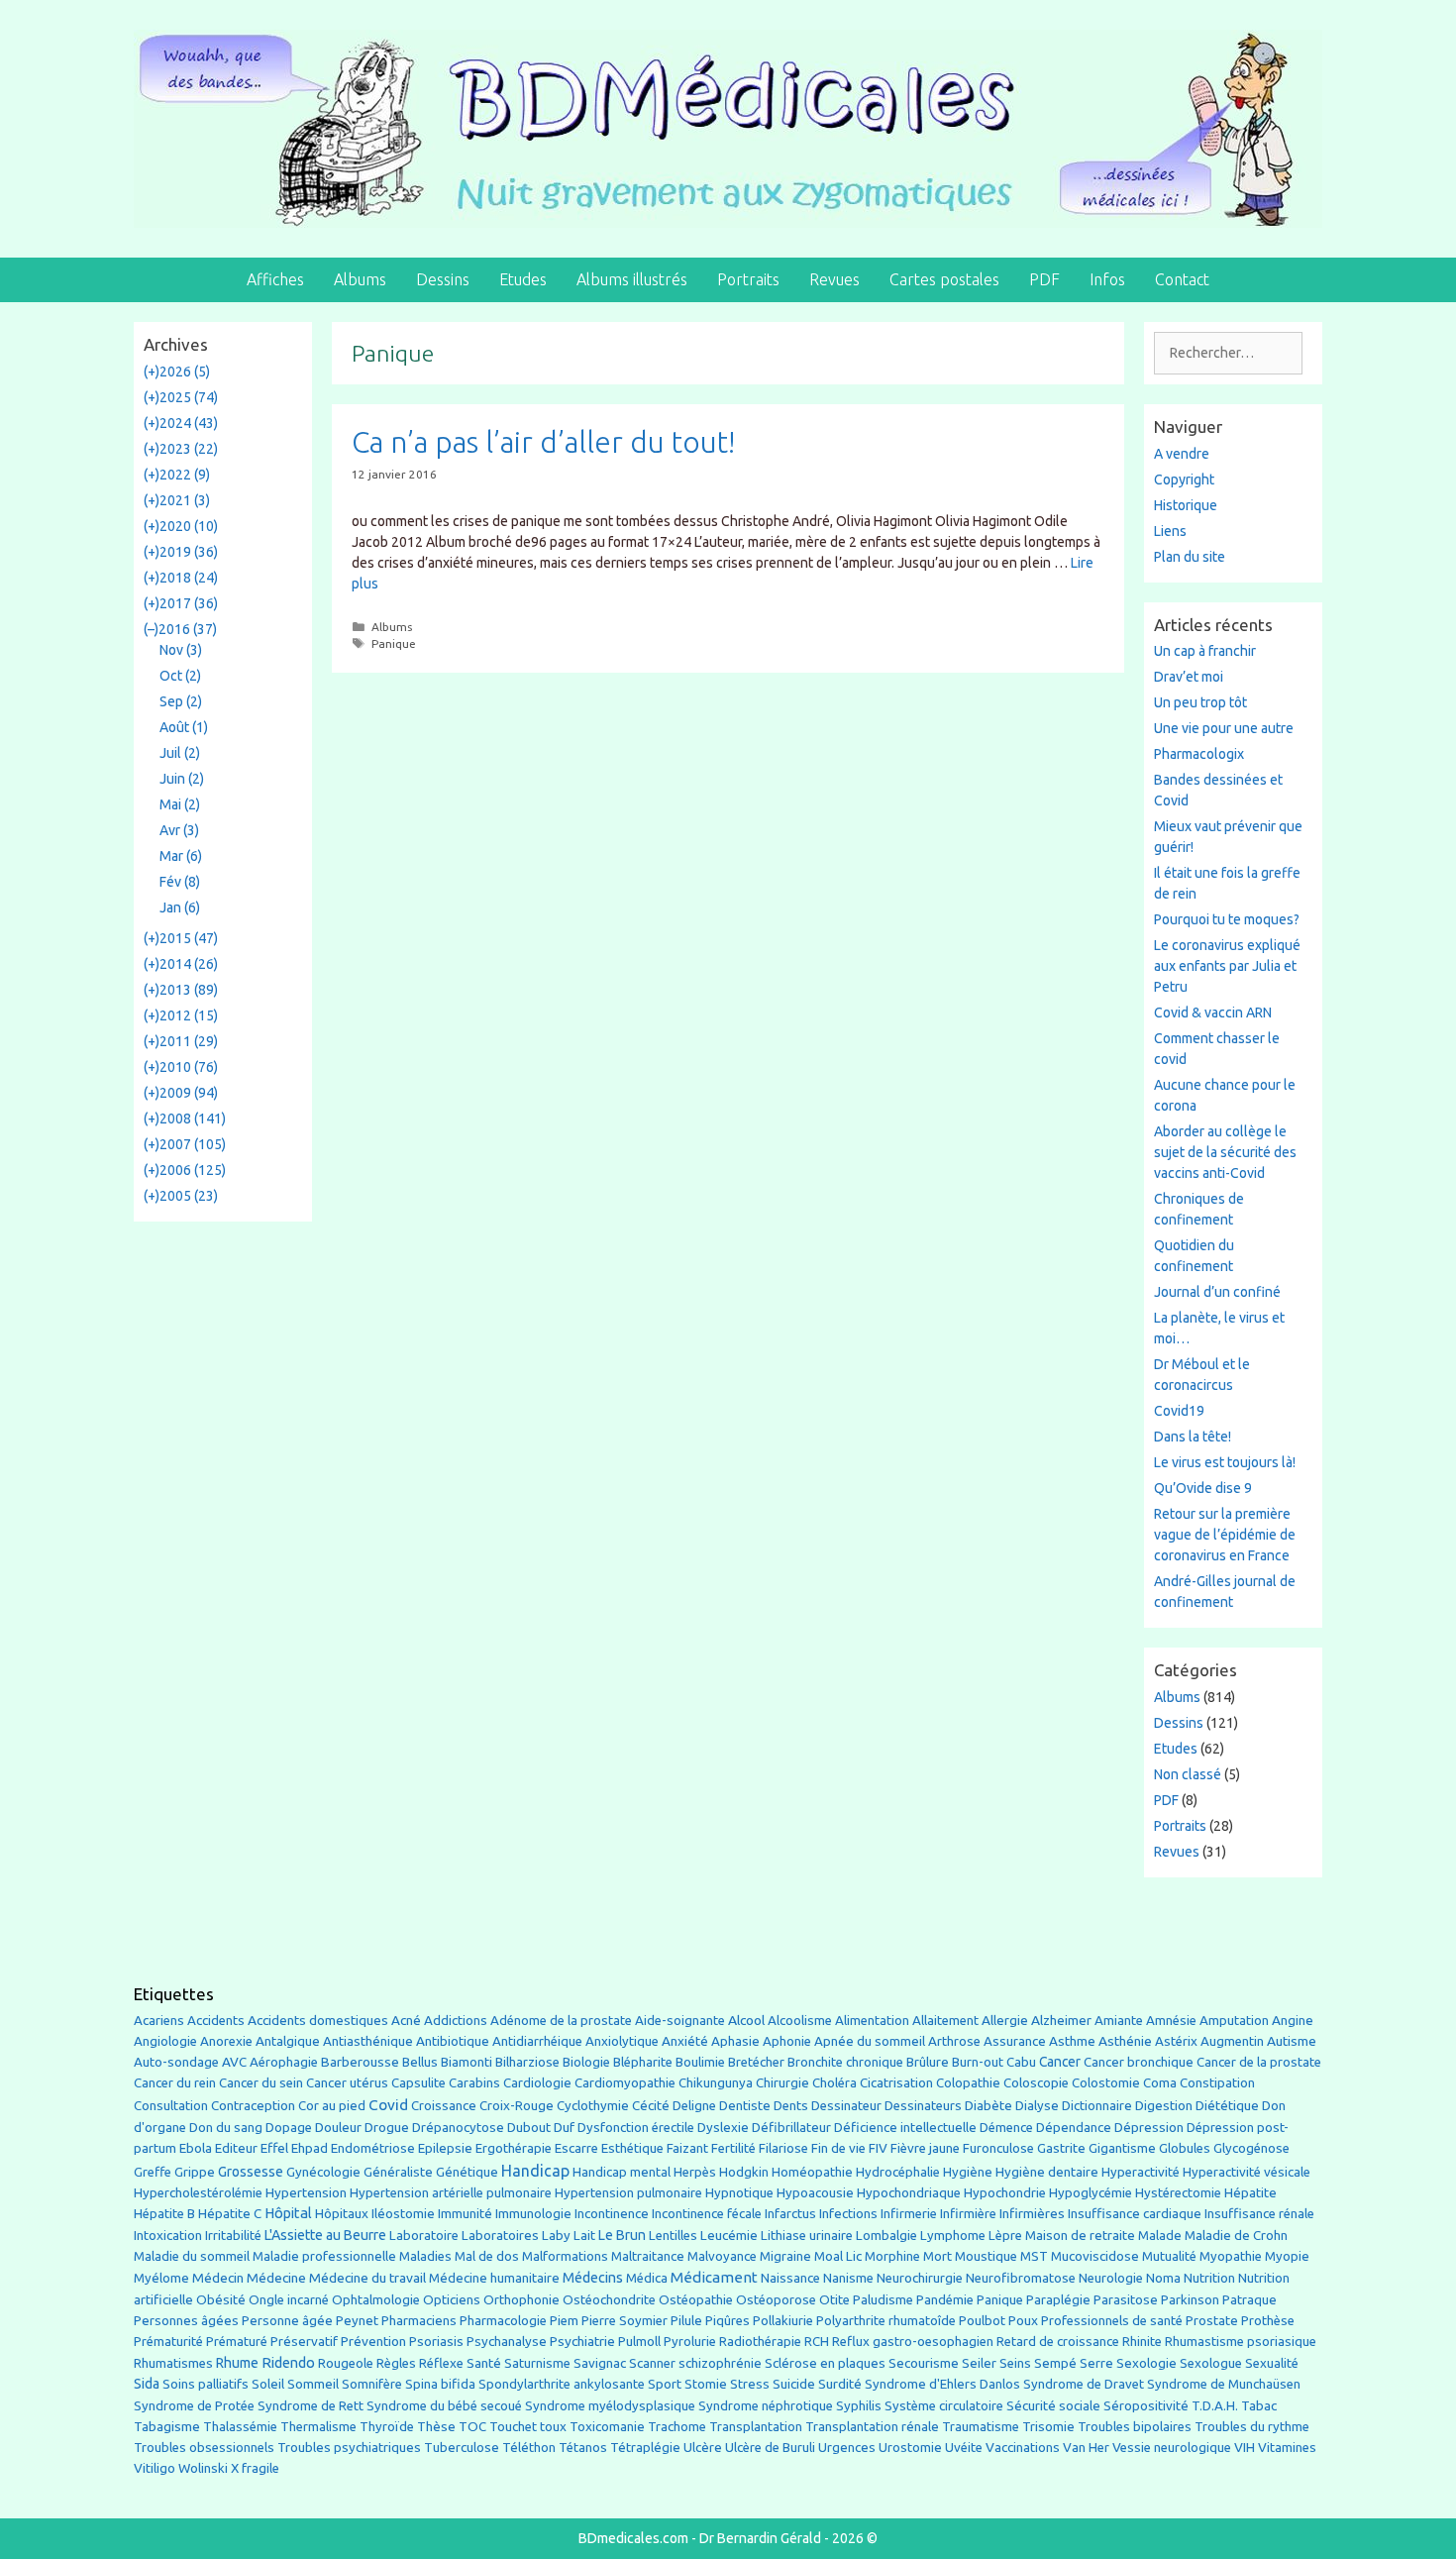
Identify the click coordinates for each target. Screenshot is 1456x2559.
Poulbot (982, 2321)
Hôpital (288, 2213)
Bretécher (756, 2062)
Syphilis (859, 2406)
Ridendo (288, 2362)
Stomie (706, 2384)
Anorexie (226, 2041)
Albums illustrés (632, 279)
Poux (1023, 2320)
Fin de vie (838, 2148)
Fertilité (733, 2148)
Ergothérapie (514, 2148)
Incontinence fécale (707, 2214)
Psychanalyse (507, 2341)
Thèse (436, 2426)
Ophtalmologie (376, 2300)
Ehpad (310, 2148)
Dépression (1149, 2127)
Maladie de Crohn (1236, 2236)
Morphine (892, 2256)
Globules (1185, 2148)
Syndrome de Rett (311, 2406)
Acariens (159, 2021)
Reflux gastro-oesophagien (913, 2342)
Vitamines (1287, 2448)
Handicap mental (622, 2172)
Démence (1006, 2128)
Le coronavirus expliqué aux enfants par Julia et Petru (1227, 966)
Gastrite (1061, 2148)
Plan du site (1190, 557)
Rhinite (1142, 2342)
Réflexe (441, 2363)
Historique (1186, 505)
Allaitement (945, 2021)
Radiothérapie (760, 2342)
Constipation (1217, 2083)
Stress (750, 2384)
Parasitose (1126, 2300)
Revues (834, 279)
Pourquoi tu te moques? (1227, 919)
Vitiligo (155, 2468)
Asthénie (1125, 2041)
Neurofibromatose (1021, 2278)
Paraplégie (1058, 2299)
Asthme (1072, 2041)
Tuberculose (462, 2448)
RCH (817, 2342)
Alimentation (872, 2021)
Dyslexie (723, 2128)
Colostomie (1106, 2083)
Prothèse (1268, 2321)
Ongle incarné (289, 2300)
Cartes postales (944, 279)
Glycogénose (1251, 2148)
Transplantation (756, 2427)
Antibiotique (453, 2041)
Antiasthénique (368, 2041)
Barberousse (360, 2062)
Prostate (1212, 2321)
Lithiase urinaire (807, 2236)
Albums (360, 279)
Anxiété (685, 2041)
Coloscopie (1036, 2083)
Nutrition (1209, 2278)
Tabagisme (167, 2426)
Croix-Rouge (517, 2106)
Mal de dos (487, 2256)
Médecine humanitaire (494, 2278)
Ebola (196, 2148)
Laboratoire (424, 2236)
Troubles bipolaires (1135, 2427)
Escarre (576, 2148)
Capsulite (418, 2083)
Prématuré (237, 2342)
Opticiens (452, 2300)
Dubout (529, 2127)
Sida (147, 2384)
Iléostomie (403, 2214)
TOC (472, 2427)
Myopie (1287, 2256)
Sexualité (1272, 2363)
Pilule (686, 2320)
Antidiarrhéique (537, 2041)
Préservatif (304, 2341)
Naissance (790, 2278)
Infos (1107, 279)
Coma (1160, 2083)
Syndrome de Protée (194, 2406)
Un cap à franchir (1205, 651)
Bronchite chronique (845, 2062)
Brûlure (928, 2062)
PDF (1044, 279)
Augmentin (1232, 2041)
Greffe (153, 2172)
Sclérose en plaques (825, 2363)
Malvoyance (722, 2256)
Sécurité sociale (1053, 2406)
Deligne (694, 2106)
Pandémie (945, 2300)
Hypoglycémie (1091, 2193)
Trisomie (1048, 2426)
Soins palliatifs (206, 2384)
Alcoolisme (800, 2021)
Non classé (1188, 1774)
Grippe (195, 2172)
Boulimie (700, 2062)
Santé (484, 2363)
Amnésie (1171, 2021)
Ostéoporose (776, 2300)
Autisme (1292, 2041)
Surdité (840, 2384)
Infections (848, 2214)
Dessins (443, 279)
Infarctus (790, 2214)
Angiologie (165, 2041)
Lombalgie (886, 2236)
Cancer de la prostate (1259, 2062)
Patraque (1249, 2300)
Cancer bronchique (1139, 2062)
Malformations (565, 2256)
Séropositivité (1146, 2406)
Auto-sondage (176, 2062)
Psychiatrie (582, 2341)
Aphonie (787, 2041)
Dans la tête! (1193, 1437)
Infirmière (968, 2214)
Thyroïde (387, 2427)
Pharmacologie (503, 2321)
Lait (584, 2236)
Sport (665, 2384)
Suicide (794, 2384)
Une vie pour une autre (1224, 728)
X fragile (255, 2468)
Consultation (171, 2106)
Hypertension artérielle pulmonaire (451, 2193)
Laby (556, 2236)
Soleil (268, 2384)
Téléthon (529, 2448)
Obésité (221, 2299)
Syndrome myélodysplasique (610, 2406)
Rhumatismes (173, 2363)
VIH (1245, 2447)
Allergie (1005, 2020)
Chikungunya (716, 2083)
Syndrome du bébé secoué (444, 2406)
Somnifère (372, 2384)
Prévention (373, 2341)
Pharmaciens (419, 2320)
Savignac (600, 2363)
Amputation (1234, 2021)
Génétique (467, 2172)
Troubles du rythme (1252, 2427)
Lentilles (673, 2236)
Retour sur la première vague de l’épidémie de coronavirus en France (1225, 1535)
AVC (234, 2062)
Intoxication (168, 2236)
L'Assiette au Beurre (325, 2235)
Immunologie (533, 2214)
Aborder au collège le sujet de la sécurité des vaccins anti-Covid (1225, 1152)
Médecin (218, 2278)
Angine (1293, 2020)
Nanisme (848, 2278)
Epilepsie (445, 2148)
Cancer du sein (261, 2083)
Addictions (456, 2021)
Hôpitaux (342, 2214)
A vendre (1182, 454)
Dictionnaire (1097, 2106)
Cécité (651, 2105)
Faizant (687, 2148)
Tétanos (583, 2448)
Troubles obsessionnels (204, 2448)
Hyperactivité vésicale (1247, 2172)
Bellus (420, 2062)
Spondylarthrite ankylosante (562, 2384)
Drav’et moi (1189, 677)
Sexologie (1146, 2363)
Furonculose (998, 2148)
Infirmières (1032, 2213)
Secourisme (924, 2363)
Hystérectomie (1178, 2193)
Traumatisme (981, 2427)
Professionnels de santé (1112, 2321)
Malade (1160, 2236)
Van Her (1086, 2448)
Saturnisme (537, 2363)
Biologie (586, 2062)
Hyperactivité (1141, 2172)
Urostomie (910, 2448)
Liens (1170, 531)
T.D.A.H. (1215, 2406)
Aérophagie (284, 2062)
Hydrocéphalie (898, 2172)
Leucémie (729, 2235)
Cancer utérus (347, 2083)
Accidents (216, 2021)
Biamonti (467, 2062)
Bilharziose (527, 2062)
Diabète (988, 2105)
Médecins (593, 2277)
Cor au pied (332, 2106)
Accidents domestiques (318, 2020)
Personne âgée (287, 2321)
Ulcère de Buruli (770, 2448)
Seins (1015, 2363)
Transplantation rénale (872, 2427)
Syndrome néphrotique (766, 2406)
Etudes (523, 279)
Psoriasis (436, 2342)
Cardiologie (537, 2083)
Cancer (1060, 2062)
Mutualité (1169, 2256)
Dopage (289, 2128)
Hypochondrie (1005, 2193)
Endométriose (373, 2148)
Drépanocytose (458, 2128)
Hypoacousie (815, 2193)
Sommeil (313, 2384)
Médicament (714, 2277)
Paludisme (883, 2300)
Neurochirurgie (920, 2278)
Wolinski (203, 2468)
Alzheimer (1061, 2020)
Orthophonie (521, 2300)
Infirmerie (909, 2214)
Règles (396, 2363)
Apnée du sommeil (870, 2041)
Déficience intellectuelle (905, 2128)
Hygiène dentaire (1047, 2172)
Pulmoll (639, 2342)
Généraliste (398, 2172)
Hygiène (968, 2172)
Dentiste (745, 2106)
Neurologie (1111, 2278)
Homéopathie (812, 2172)
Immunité (465, 2214)
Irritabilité (233, 2236)
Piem (564, 2321)
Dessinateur (846, 2106)
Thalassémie (240, 2427)
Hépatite (1250, 2193)
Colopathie (968, 2083)
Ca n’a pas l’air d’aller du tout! (543, 442)
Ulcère (703, 2448)
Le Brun (622, 2235)
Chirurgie (782, 2083)
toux (553, 2427)
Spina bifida (440, 2384)
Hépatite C (230, 2214)
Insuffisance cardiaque (1135, 2214)
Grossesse (251, 2172)
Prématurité (168, 2342)
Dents (791, 2106)
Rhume (237, 2363)
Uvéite (964, 2448)
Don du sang (226, 2128)
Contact (1182, 279)
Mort (937, 2256)
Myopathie (1231, 2256)
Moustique (986, 2256)
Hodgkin (744, 2172)
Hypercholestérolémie (198, 2193)
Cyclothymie (593, 2106)
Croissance (444, 2106)
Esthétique (632, 2148)
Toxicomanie (607, 2427)
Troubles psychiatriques (349, 2448)
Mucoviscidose (1095, 2256)
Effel (274, 2148)
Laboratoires (500, 2236)
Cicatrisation (896, 2083)
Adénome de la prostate (561, 2021)
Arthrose (954, 2041)
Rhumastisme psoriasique (1241, 2342)
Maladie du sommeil (192, 2256)
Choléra (834, 2083)
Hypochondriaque (909, 2193)
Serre (1096, 2363)
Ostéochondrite (609, 2300)
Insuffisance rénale (1259, 2214)
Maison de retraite (1080, 2236)
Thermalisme (318, 2427)
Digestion (1164, 2105)
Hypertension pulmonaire (628, 2193)
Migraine (785, 2256)
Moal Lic (838, 2256)
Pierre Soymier (624, 2321)
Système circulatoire (944, 2406)
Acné (406, 2021)
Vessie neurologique (1172, 2448)
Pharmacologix (1199, 754)
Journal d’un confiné (1217, 1292)
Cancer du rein (175, 2083)
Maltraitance (648, 2256)
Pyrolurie (690, 2342)
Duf (564, 2127)
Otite (834, 2300)
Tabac (1259, 2405)
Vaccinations (1023, 2447)
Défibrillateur (791, 2128)
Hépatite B (164, 2214)
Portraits (748, 279)
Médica (647, 2278)
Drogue (387, 2127)
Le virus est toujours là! (1225, 1462)
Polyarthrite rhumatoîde (886, 2321)
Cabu (1021, 2062)
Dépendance (1074, 2128)
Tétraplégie (645, 2448)
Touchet (513, 2427)
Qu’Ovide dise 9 (1203, 1488)
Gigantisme (1122, 2148)
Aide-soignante (680, 2021)
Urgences (847, 2447)
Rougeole (346, 2363)
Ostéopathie (696, 2300)
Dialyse (1037, 2106)
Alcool (746, 2020)
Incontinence (612, 2213)
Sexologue (1211, 2363)
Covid (388, 2105)
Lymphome (953, 2236)
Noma (1163, 2278)
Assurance (1015, 2041)
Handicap (535, 2171)
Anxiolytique (622, 2041)
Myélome (161, 2278)
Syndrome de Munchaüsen (1224, 2384)
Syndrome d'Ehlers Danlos (942, 2384)
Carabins (474, 2083)
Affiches (275, 279)
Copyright (1184, 480)
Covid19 (1179, 1411)
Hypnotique (739, 2193)
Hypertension (306, 2192)
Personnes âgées (186, 2320)
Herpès (695, 2172)
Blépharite (643, 2062)
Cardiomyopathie (625, 2083)
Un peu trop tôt (1200, 702)
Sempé (1055, 2363)
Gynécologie (323, 2172)
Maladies (425, 2256)
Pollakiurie (783, 2321)
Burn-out (978, 2062)
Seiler (979, 2363)
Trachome (677, 2427)
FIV (878, 2148)
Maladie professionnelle (324, 2256)
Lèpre (1005, 2236)
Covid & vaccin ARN (1213, 1013)
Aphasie (735, 2041)
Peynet (357, 2320)
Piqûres (728, 2321)
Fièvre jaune (925, 2148)
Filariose (783, 2148)
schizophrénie (720, 2363)
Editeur (236, 2148)
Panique (394, 643)
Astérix (1176, 2041)
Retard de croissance (1058, 2342)
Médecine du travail (367, 2278)
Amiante (1119, 2021)
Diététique (1227, 2105)
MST (1034, 2256)
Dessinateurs (923, 2106)
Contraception (253, 2105)
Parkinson (1190, 2300)
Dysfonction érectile (636, 2128)
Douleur (338, 2127)
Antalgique (288, 2041)
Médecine (276, 2278)
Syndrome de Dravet (1084, 2384)
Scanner (652, 2363)
